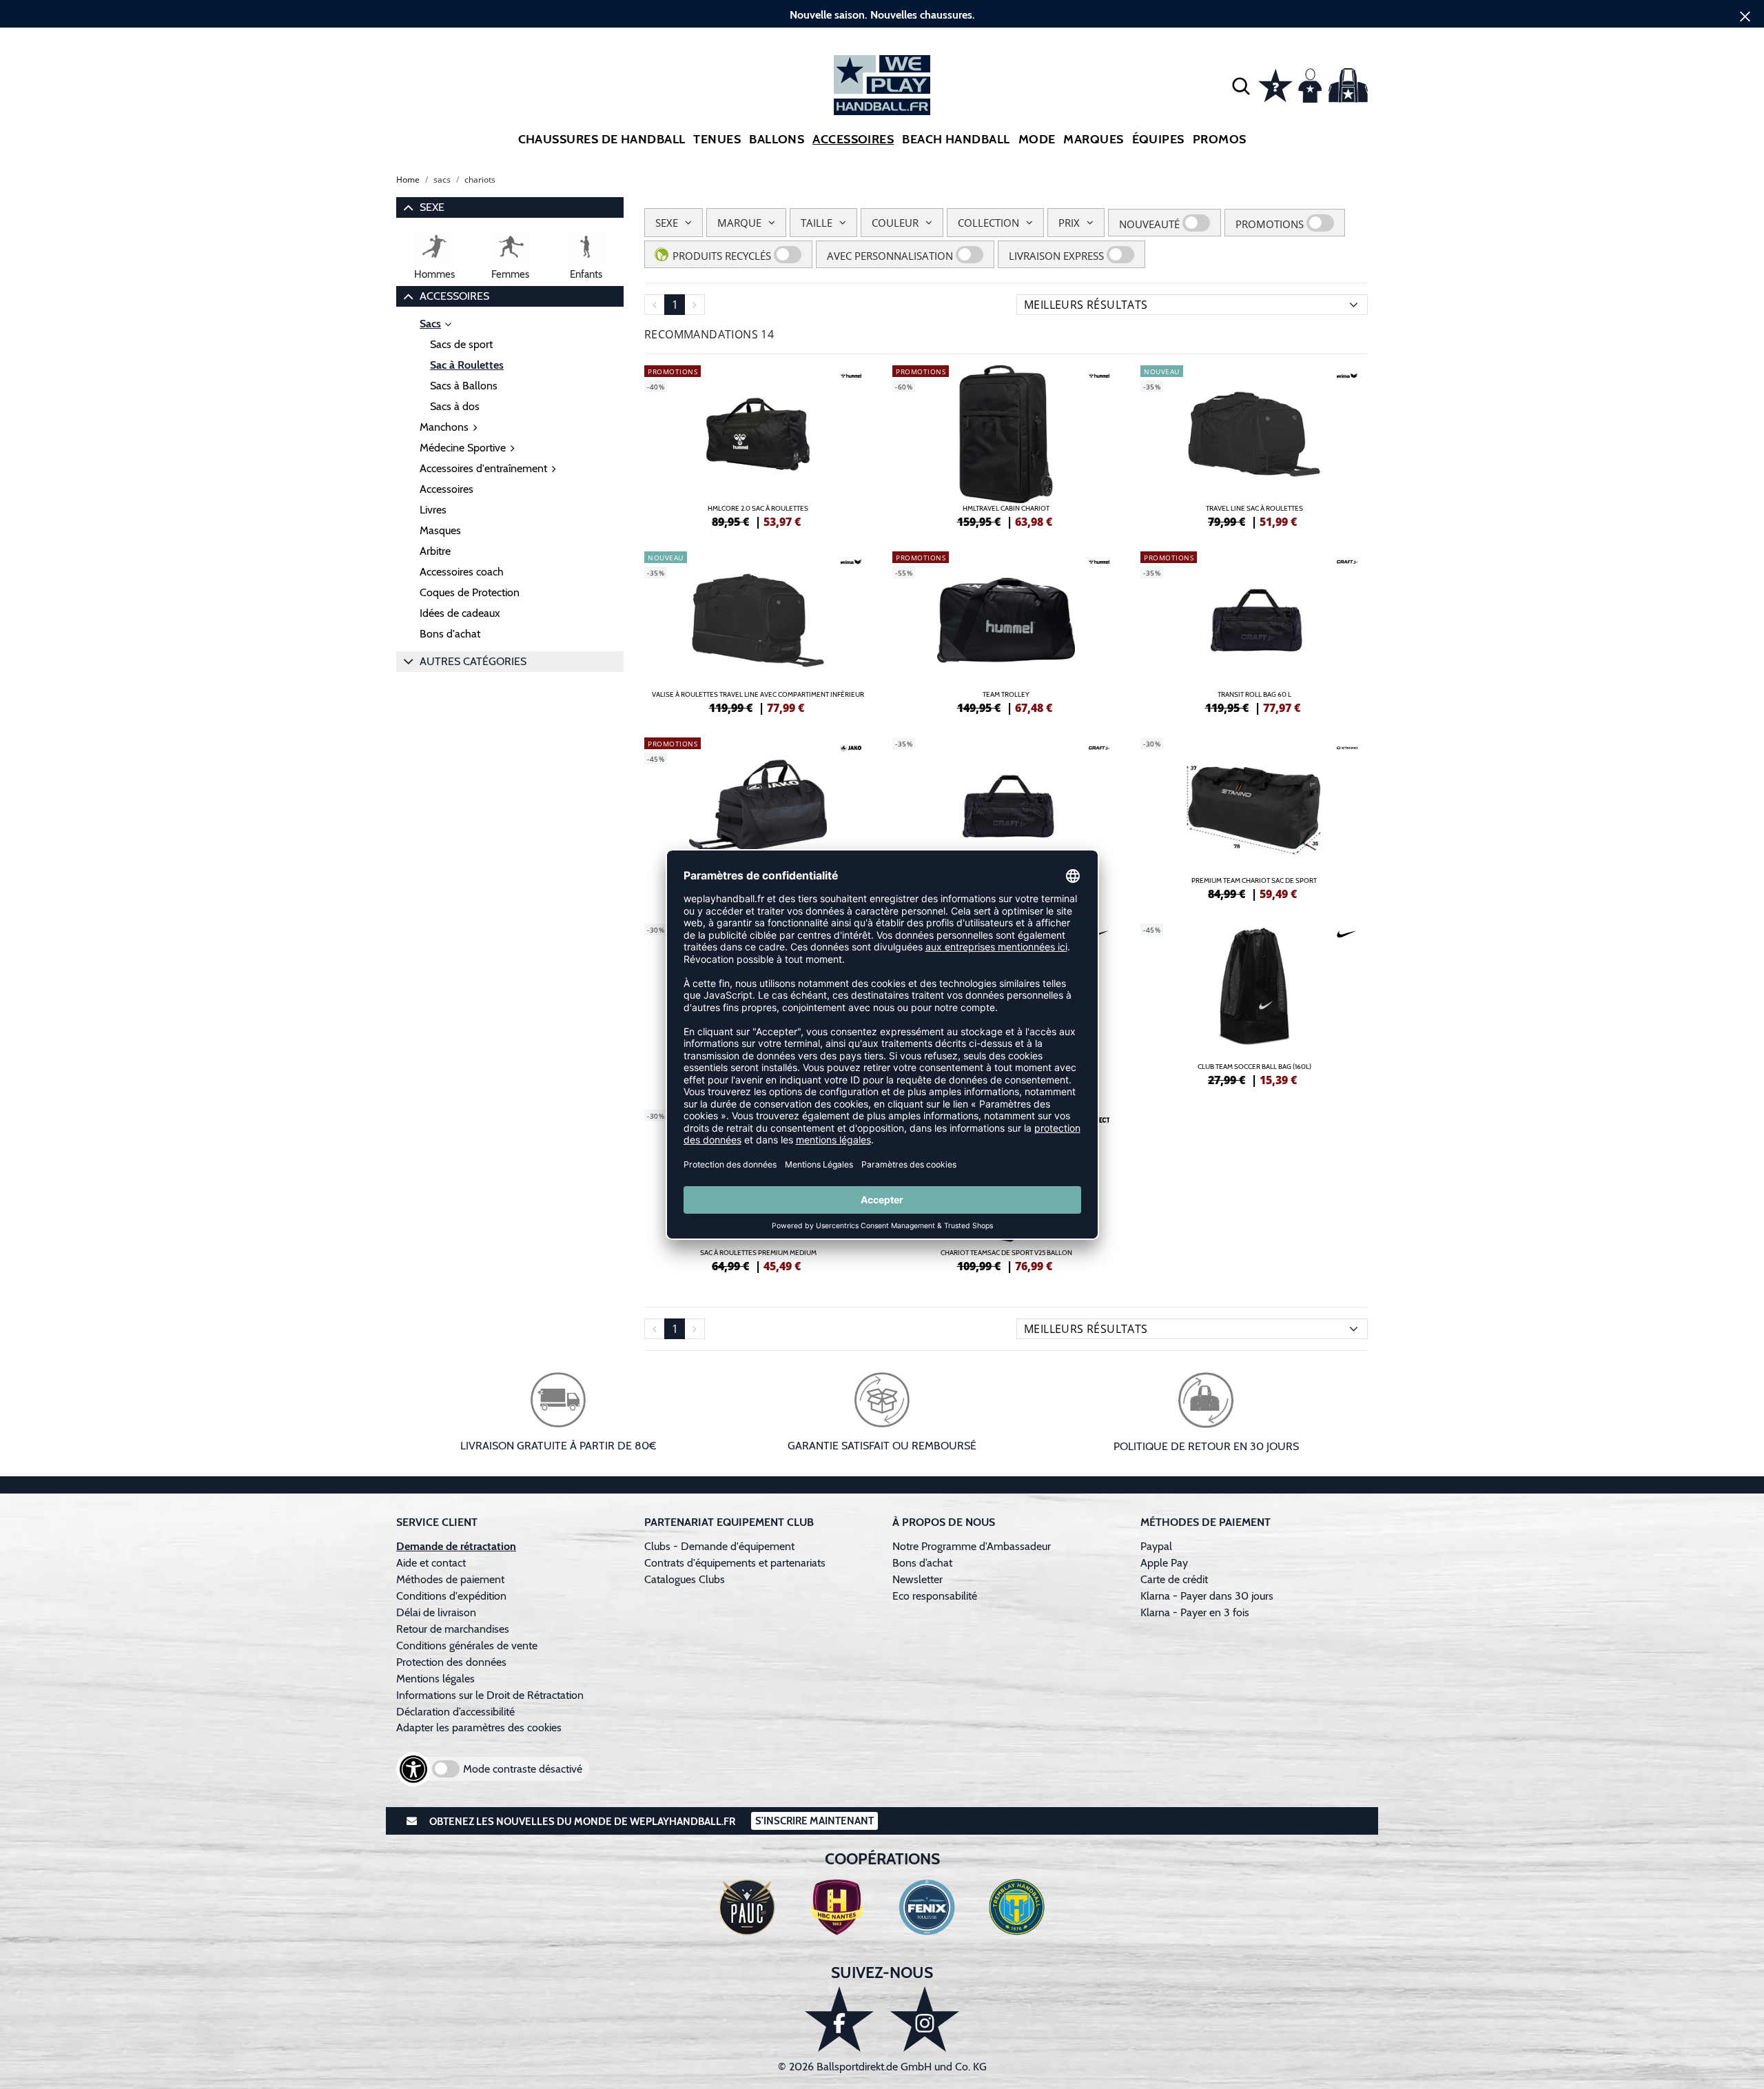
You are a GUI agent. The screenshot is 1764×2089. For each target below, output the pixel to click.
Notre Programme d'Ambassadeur (972, 1546)
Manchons (444, 427)
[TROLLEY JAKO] (758, 817)
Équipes (1158, 139)
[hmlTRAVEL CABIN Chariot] (1006, 445)
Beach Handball (956, 139)
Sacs (430, 324)
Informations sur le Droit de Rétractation (490, 1695)
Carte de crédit (1174, 1579)
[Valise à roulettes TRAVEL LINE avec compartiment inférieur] (758, 631)
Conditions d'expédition (454, 1596)
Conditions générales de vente (467, 1645)
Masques (440, 530)
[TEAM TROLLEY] (1006, 631)
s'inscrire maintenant (814, 1821)
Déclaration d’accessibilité (455, 1712)
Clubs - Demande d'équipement (719, 1546)
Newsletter (917, 1579)
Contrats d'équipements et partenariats (735, 1563)
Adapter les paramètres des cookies (479, 1728)
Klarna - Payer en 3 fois (1195, 1612)
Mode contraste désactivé (523, 1769)
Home (408, 180)
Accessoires (853, 139)
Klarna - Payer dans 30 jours (1207, 1596)
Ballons (777, 139)
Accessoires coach (462, 572)
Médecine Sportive (463, 448)
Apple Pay (1164, 1563)
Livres (433, 510)
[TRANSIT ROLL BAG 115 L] (1006, 817)
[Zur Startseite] (882, 85)
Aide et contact (431, 1563)
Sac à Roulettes (467, 365)
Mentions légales (435, 1679)
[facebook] (839, 2019)
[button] (1241, 85)
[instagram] (925, 2019)
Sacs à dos (455, 406)
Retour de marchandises (454, 1629)
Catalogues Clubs (685, 1579)
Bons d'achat (450, 634)
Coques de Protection (470, 592)
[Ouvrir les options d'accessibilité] (413, 1769)
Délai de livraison (436, 1612)
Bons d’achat (924, 1563)
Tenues (717, 139)
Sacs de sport (461, 344)
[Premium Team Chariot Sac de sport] (1254, 817)
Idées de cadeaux (460, 613)
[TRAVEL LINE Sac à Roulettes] (1254, 445)
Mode (1037, 139)
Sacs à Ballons (464, 386)
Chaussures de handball (602, 139)
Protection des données (451, 1662)
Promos (1220, 139)
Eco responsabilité (935, 1596)
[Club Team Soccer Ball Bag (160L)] (1254, 1003)
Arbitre (435, 551)
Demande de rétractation (456, 1546)
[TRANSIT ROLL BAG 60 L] (1254, 631)
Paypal (1156, 1546)
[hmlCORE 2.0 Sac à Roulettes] (758, 445)
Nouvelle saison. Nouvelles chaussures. (882, 15)
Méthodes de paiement (453, 1579)
